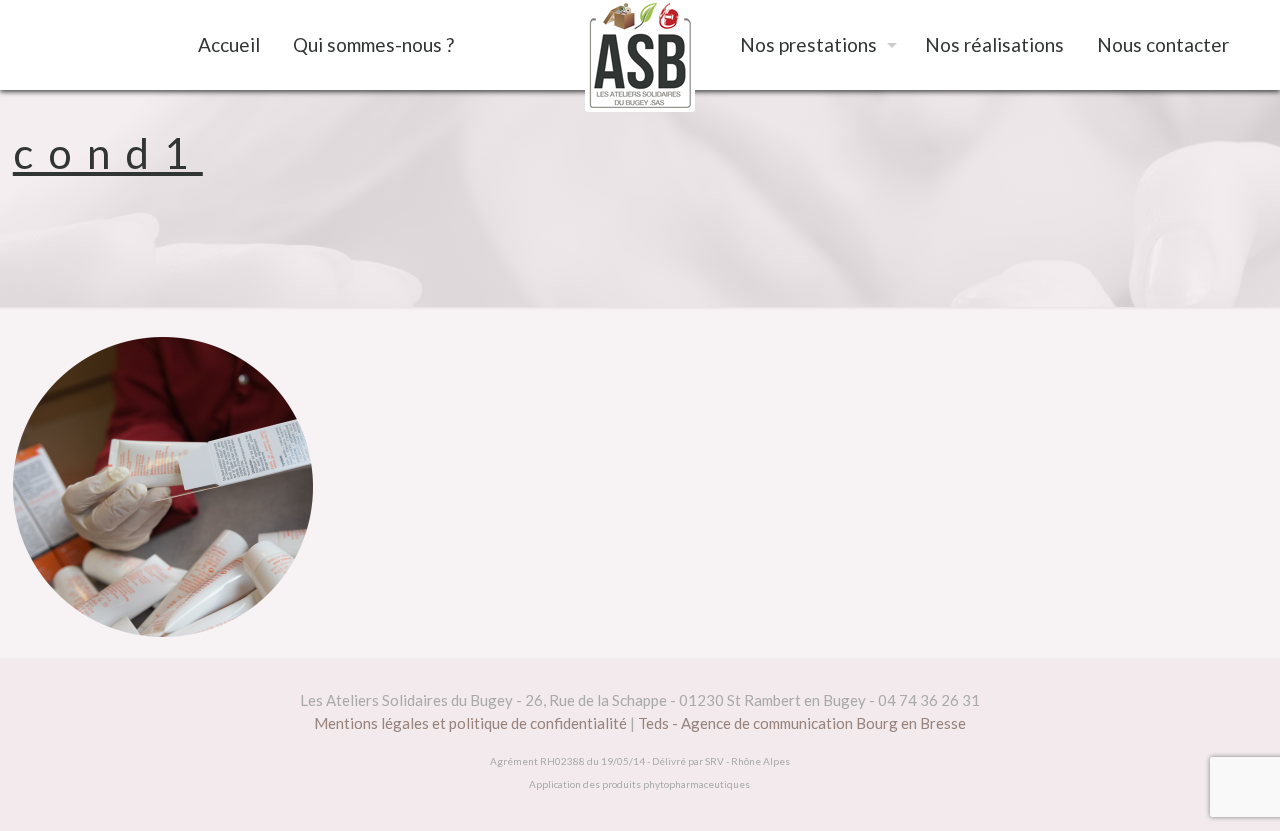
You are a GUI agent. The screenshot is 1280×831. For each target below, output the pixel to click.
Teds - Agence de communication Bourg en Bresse (802, 723)
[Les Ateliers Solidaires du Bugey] (639, 56)
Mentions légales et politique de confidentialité (470, 723)
